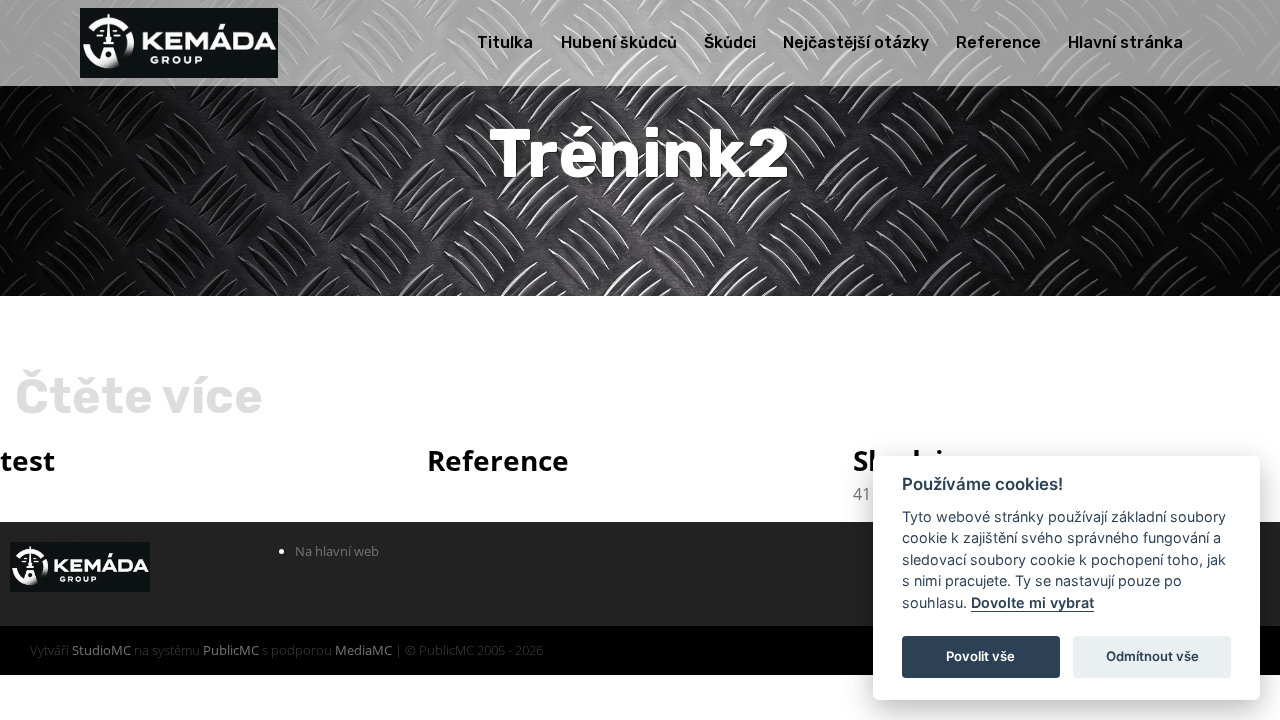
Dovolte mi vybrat (1032, 602)
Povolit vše (980, 656)
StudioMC (101, 650)
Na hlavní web (337, 551)
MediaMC (363, 650)
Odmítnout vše (1152, 656)
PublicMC (231, 650)
